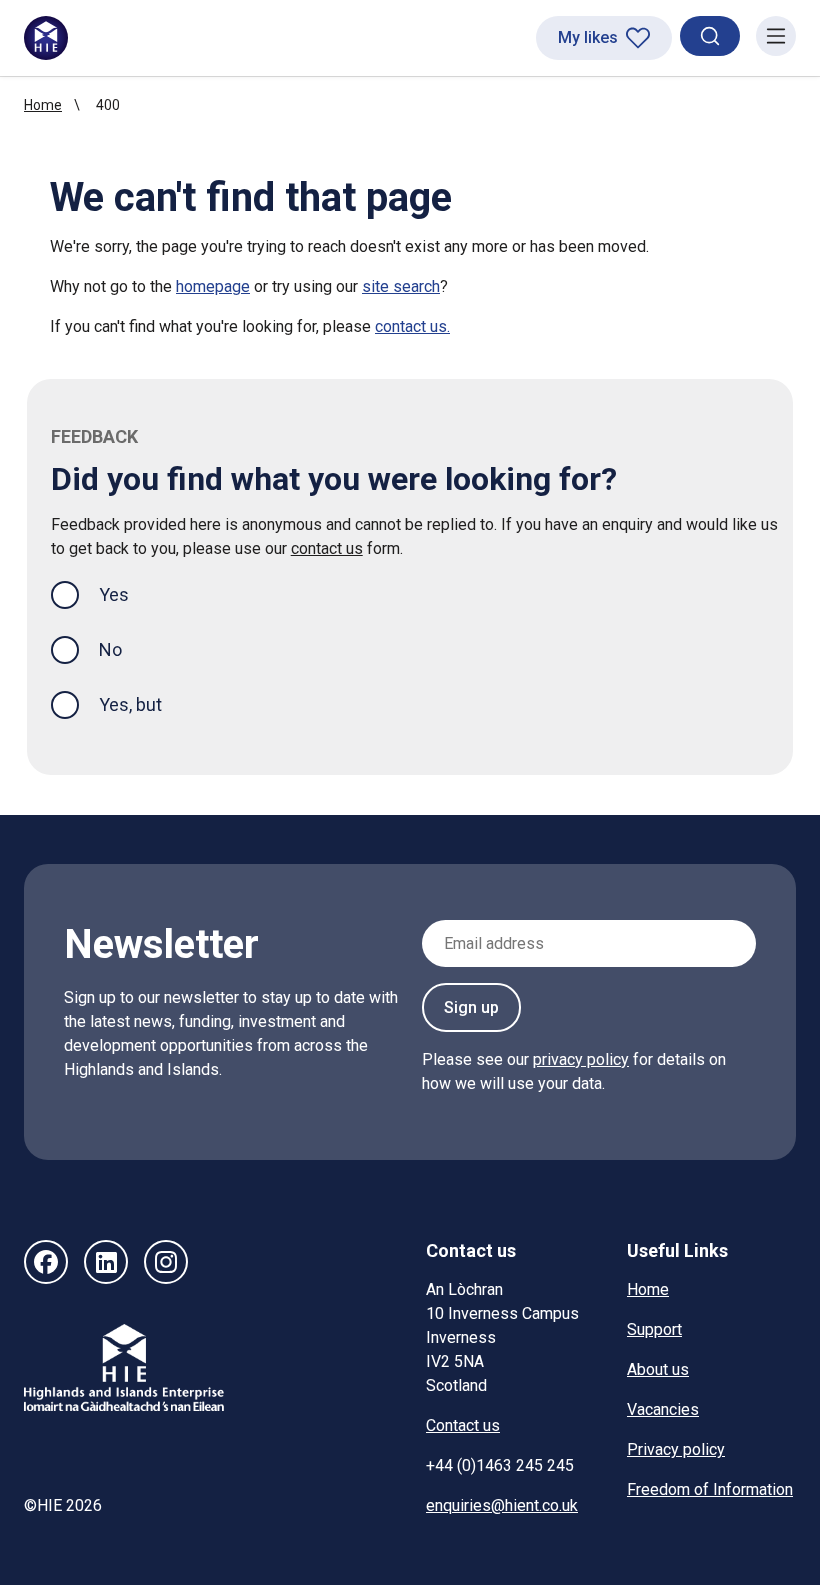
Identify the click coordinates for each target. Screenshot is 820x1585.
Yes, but (130, 704)
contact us (327, 548)
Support (654, 1329)
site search (401, 286)
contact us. (412, 326)
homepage (213, 286)
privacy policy (581, 1059)
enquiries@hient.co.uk (502, 1505)
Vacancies (663, 1409)
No (110, 649)
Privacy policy (676, 1449)
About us (658, 1369)
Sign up (471, 1007)
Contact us (463, 1425)
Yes (130, 594)
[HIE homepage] (46, 38)
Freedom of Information (710, 1489)
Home (43, 105)
